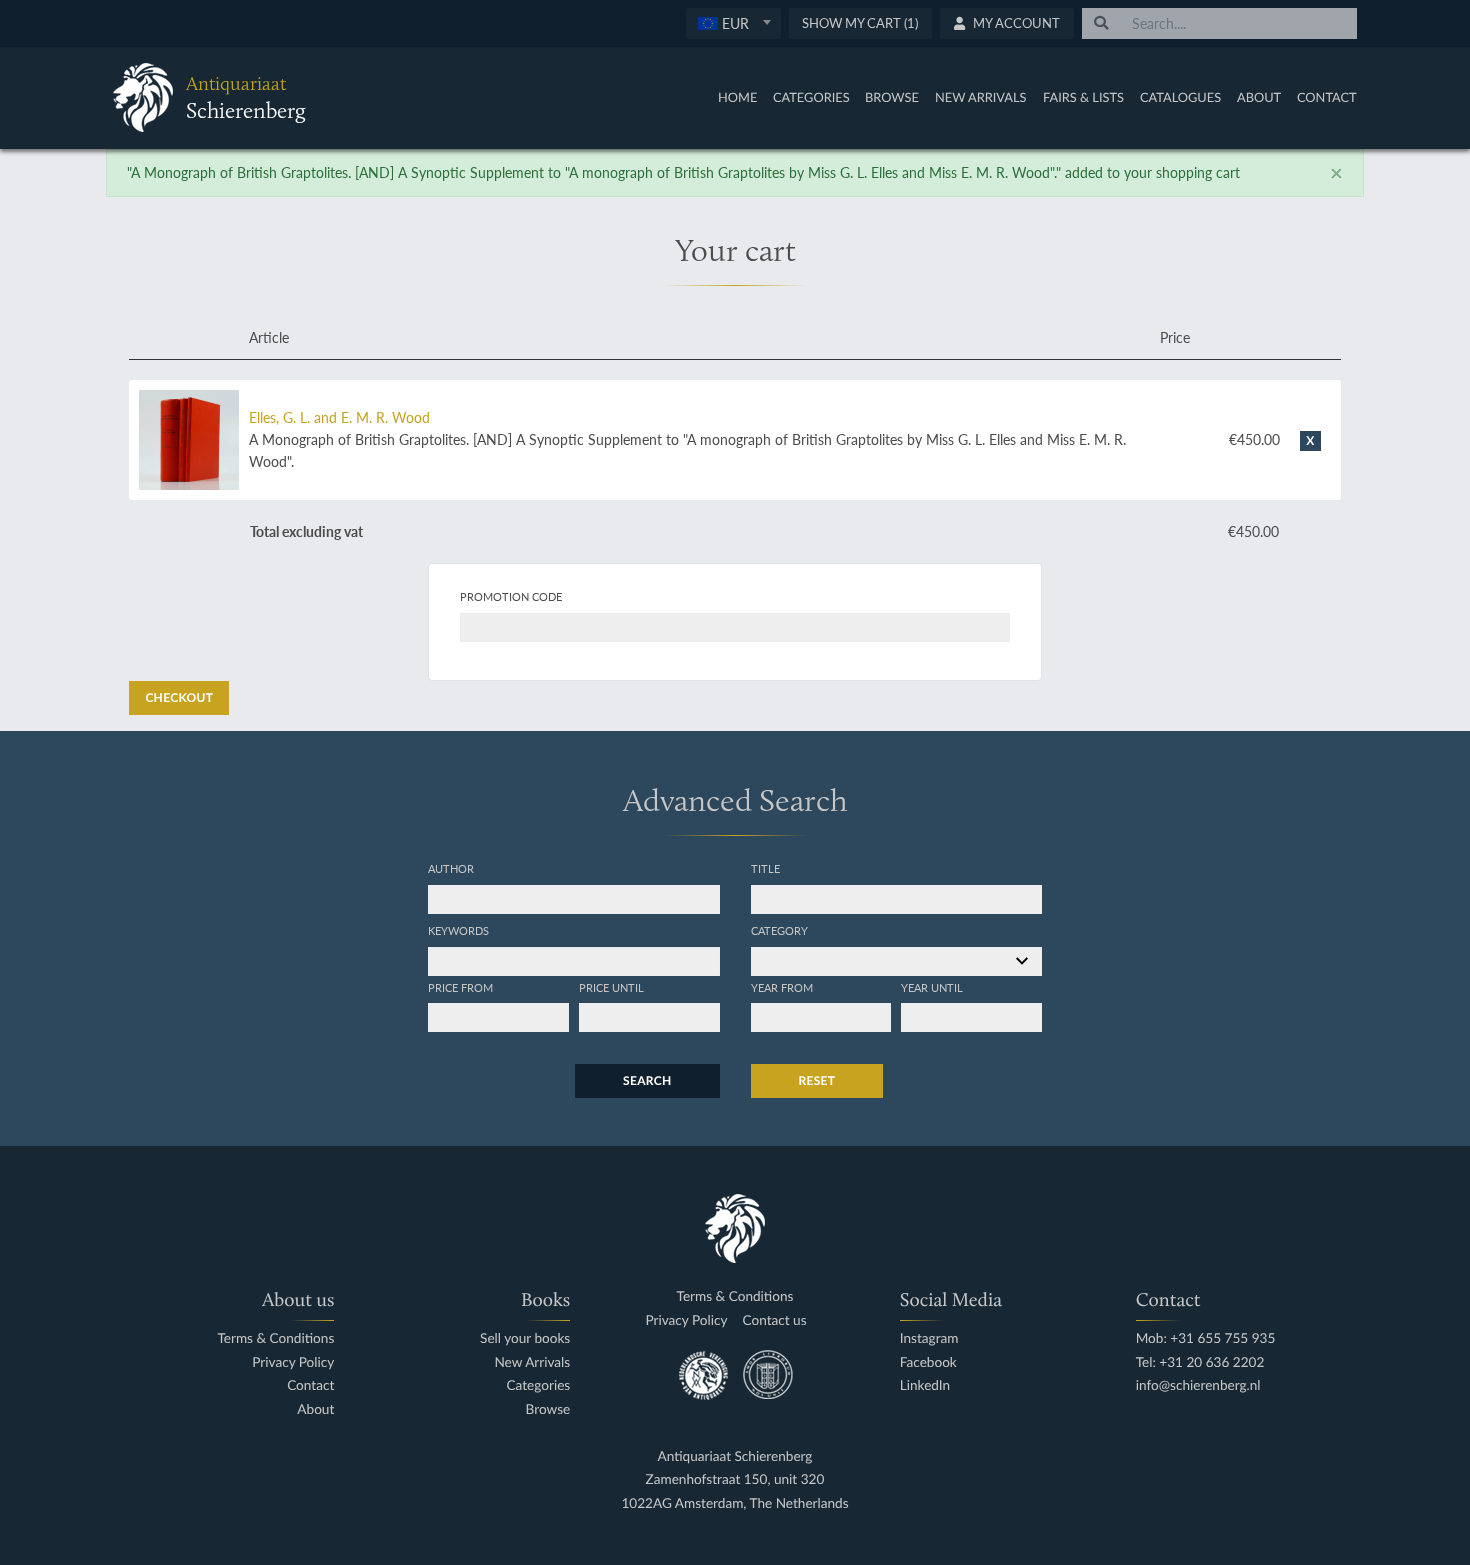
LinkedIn (925, 1385)
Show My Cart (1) (860, 23)
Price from (460, 987)
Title (765, 868)
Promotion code (511, 596)
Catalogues (1180, 97)
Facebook (928, 1362)
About (1259, 97)
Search (647, 1080)
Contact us (775, 1320)
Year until (932, 987)
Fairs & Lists (1083, 97)
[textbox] (732, 23)
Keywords (458, 930)
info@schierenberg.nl (1198, 1385)
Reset (817, 1080)
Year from (782, 987)
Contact (1327, 97)
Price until (611, 987)
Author (451, 868)
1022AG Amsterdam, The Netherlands (734, 1503)
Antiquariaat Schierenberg (735, 1456)
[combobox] (733, 23)
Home (737, 97)
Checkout (179, 697)
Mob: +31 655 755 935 (1206, 1338)
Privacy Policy (293, 1362)
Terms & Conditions (275, 1338)
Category (779, 930)
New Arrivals (981, 97)
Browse (892, 97)
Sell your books (525, 1338)
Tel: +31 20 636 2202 (1200, 1362)
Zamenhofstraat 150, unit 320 (735, 1479)
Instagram (929, 1338)
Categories (811, 97)
